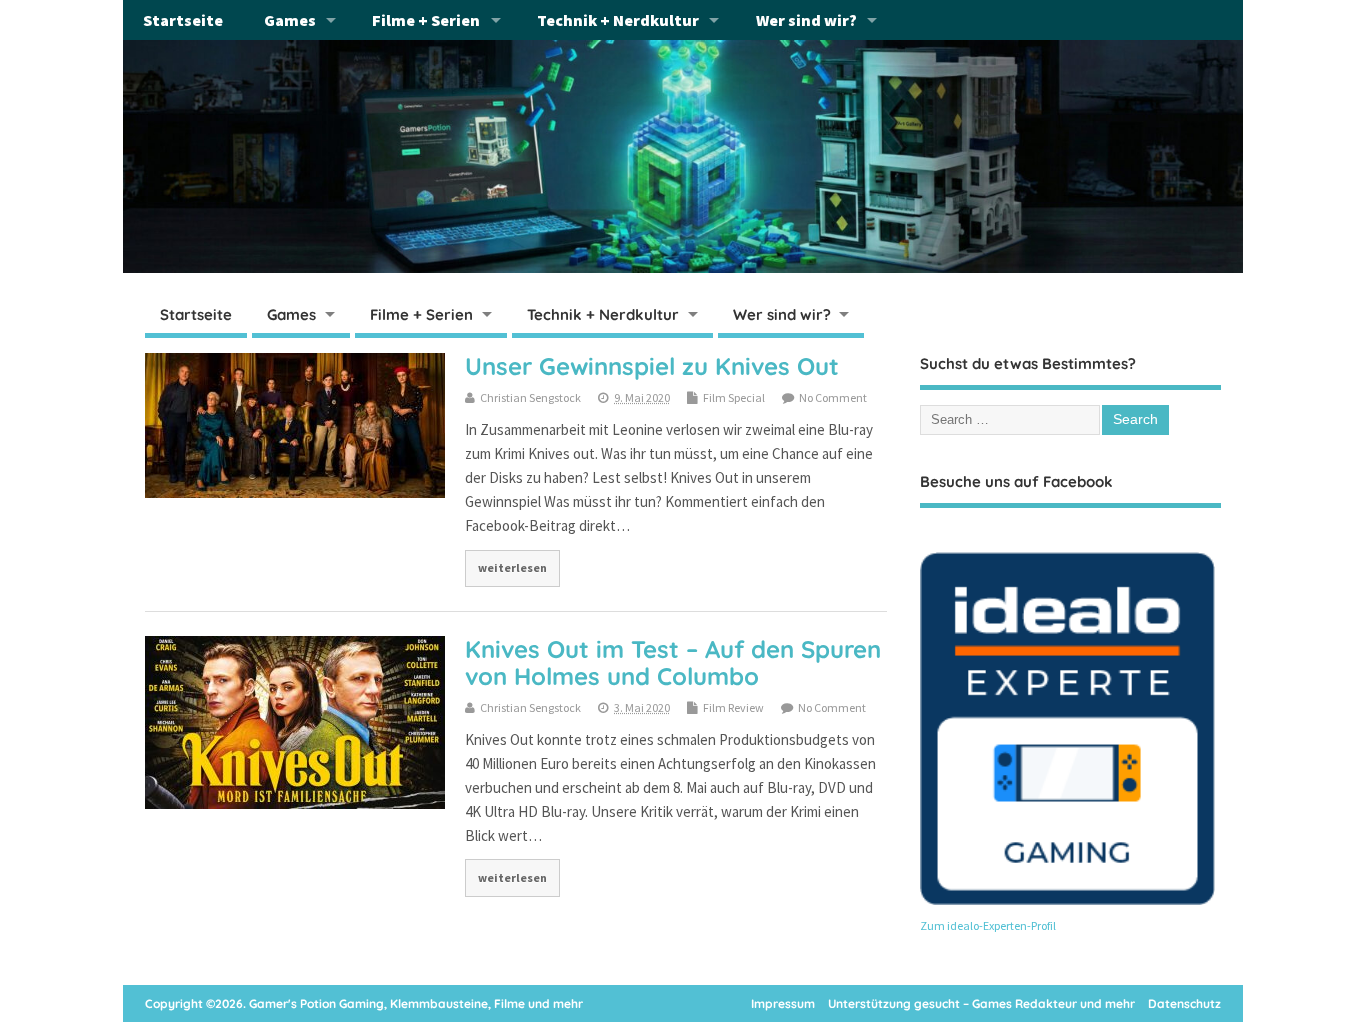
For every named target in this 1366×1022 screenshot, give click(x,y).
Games (290, 20)
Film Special (734, 397)
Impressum (783, 1003)
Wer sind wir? (806, 20)
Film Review (733, 707)
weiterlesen (512, 567)
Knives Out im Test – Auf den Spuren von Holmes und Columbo (673, 662)
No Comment (833, 397)
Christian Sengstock (530, 397)
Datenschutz (1184, 1003)
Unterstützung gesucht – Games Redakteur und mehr (981, 1003)
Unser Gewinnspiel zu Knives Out (652, 366)
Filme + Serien (426, 20)
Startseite (183, 20)
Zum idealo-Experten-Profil (988, 925)
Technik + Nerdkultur (618, 20)
